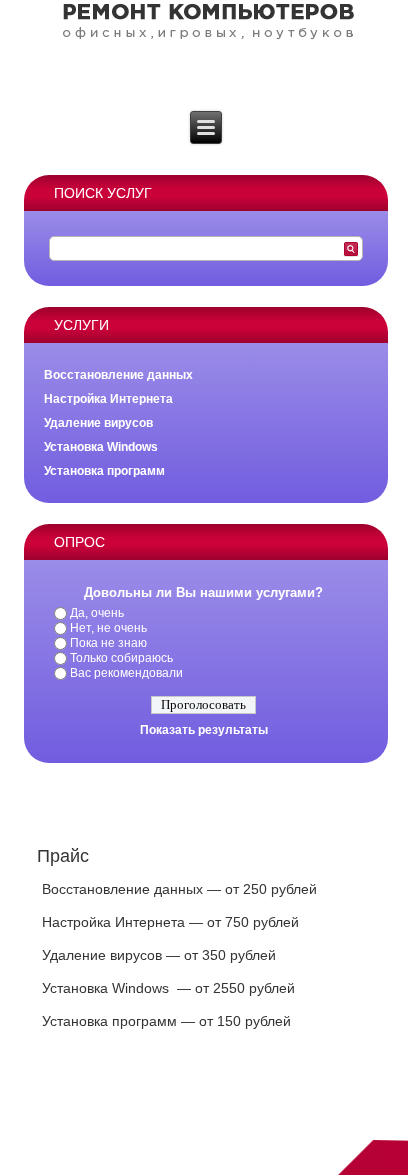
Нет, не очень (108, 628)
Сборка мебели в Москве (206, 1120)
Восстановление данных (118, 375)
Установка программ (104, 471)
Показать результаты (204, 730)
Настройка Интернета (108, 399)
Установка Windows (101, 447)
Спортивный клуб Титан (206, 1108)
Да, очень (97, 613)
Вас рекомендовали (126, 673)
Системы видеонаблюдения (206, 1132)
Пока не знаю (108, 643)
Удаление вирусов (98, 423)
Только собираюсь (121, 658)
